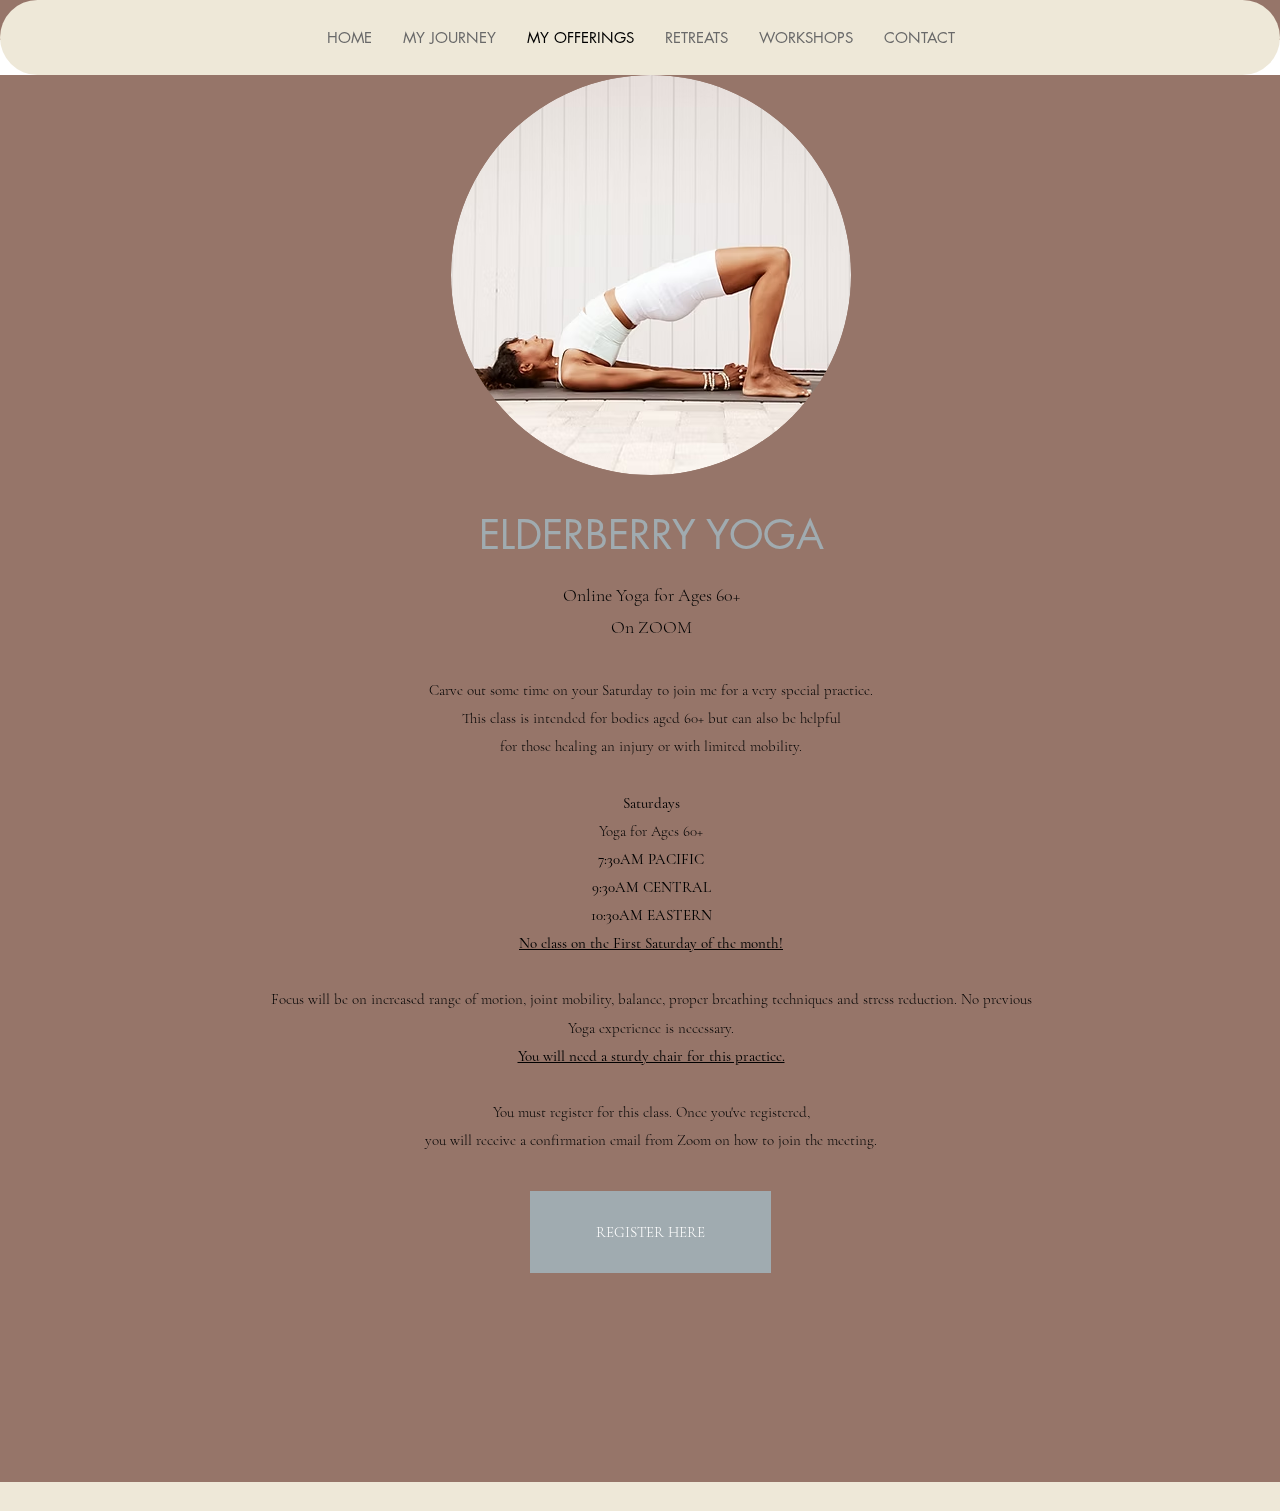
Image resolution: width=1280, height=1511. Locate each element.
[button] (696, 37)
